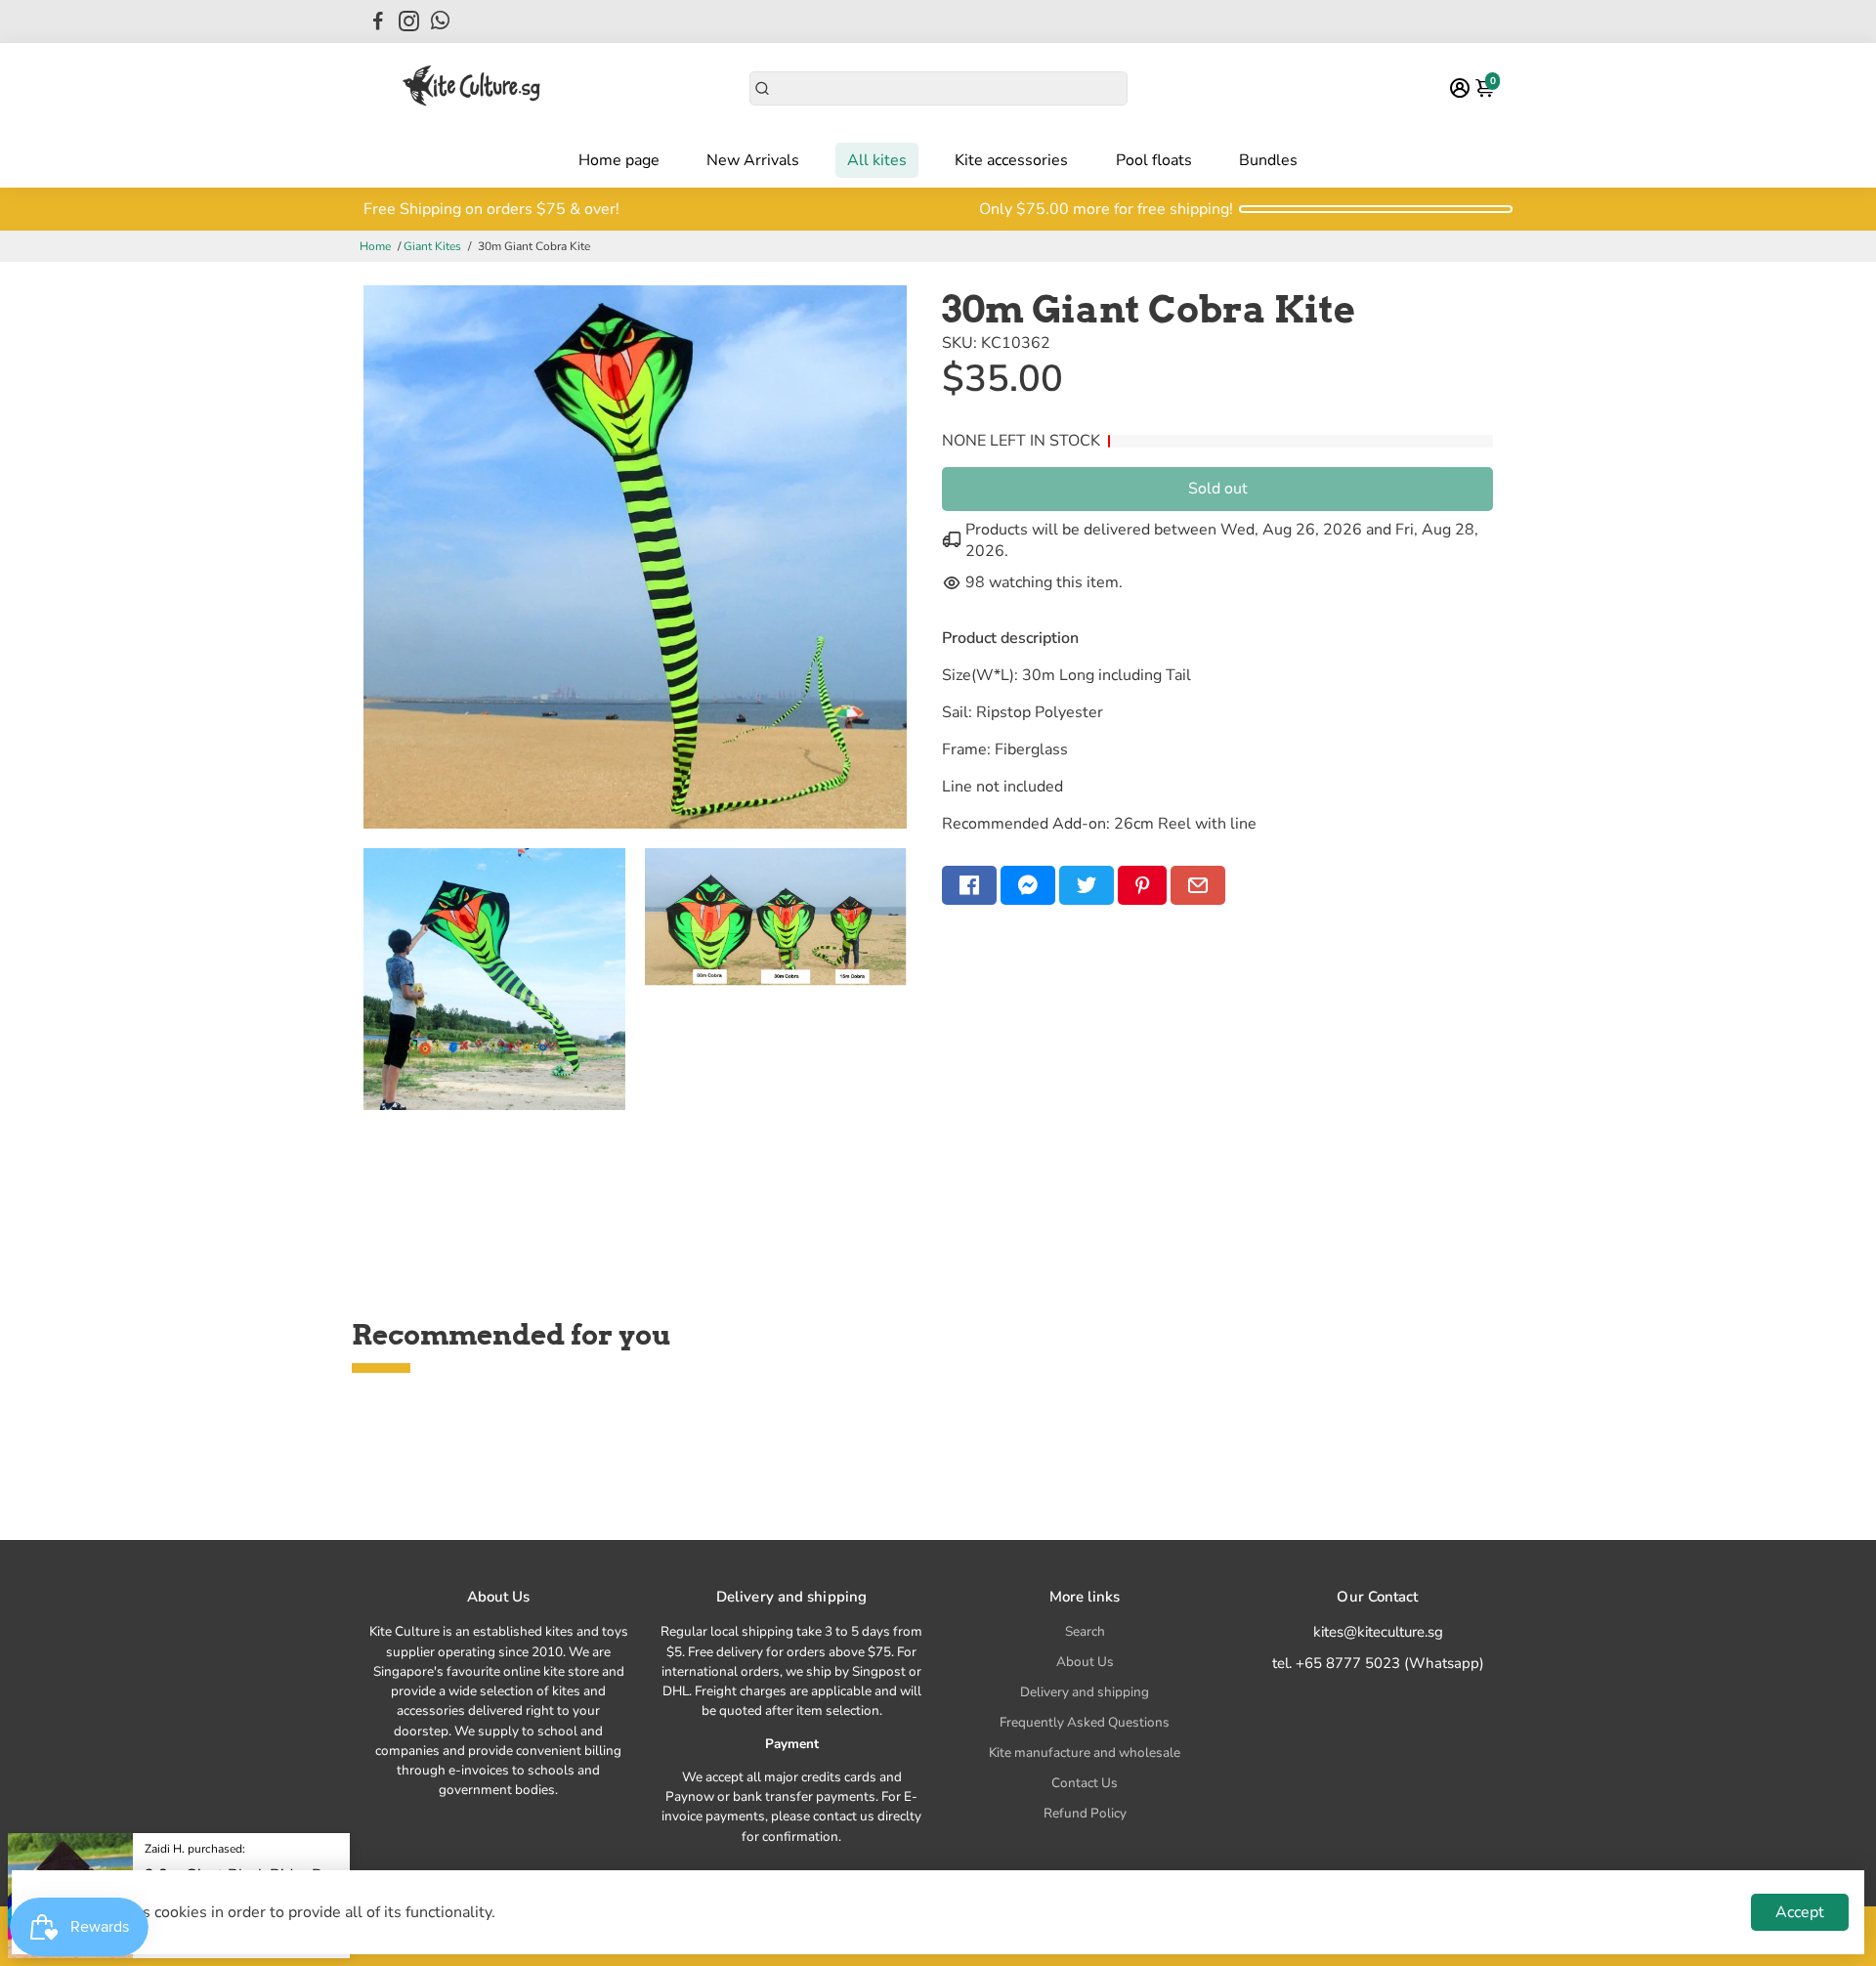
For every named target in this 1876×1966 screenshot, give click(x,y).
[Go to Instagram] (409, 21)
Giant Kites (432, 246)
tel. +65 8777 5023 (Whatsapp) (1378, 1663)
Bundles (1268, 160)
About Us (1085, 1662)
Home (375, 246)
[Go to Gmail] (1198, 885)
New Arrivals (753, 160)
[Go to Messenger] (1028, 885)
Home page (619, 160)
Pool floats (1154, 160)
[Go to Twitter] (1087, 885)
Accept (1800, 1912)
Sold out (1218, 489)
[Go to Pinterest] (1142, 885)
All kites (877, 160)
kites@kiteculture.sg (1378, 1632)
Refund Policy (1085, 1813)
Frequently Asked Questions (1085, 1722)
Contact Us (1085, 1783)
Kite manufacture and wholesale (1085, 1752)
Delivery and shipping (1085, 1692)
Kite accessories (1011, 160)
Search (1085, 1631)
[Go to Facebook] (378, 21)
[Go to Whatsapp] (440, 21)
